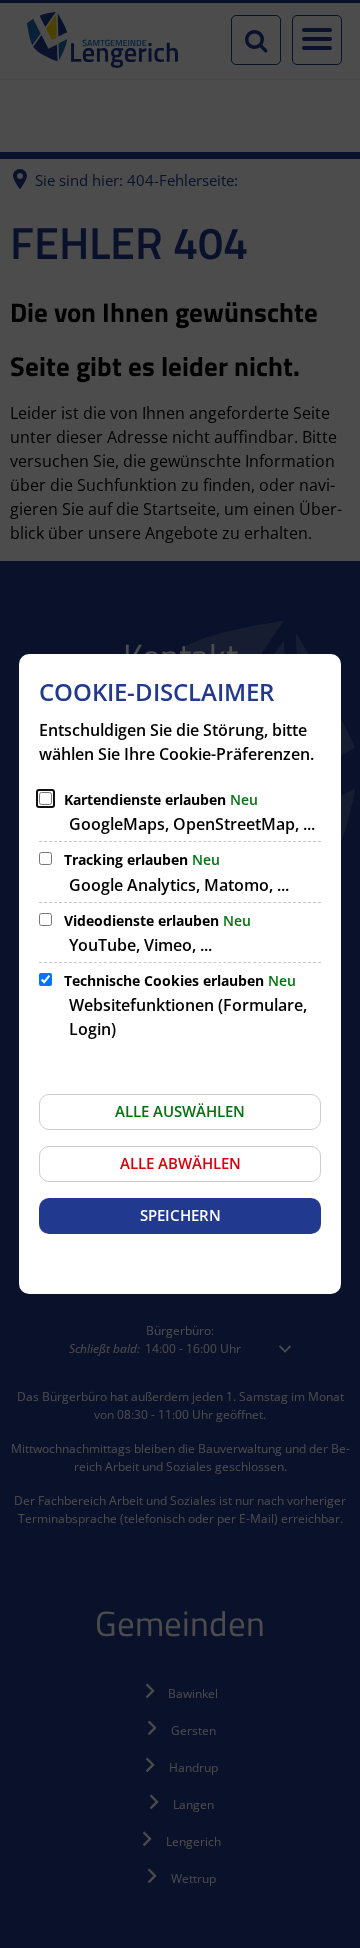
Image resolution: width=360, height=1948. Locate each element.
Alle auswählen (180, 1111)
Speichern (180, 1215)
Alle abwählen (180, 1163)
